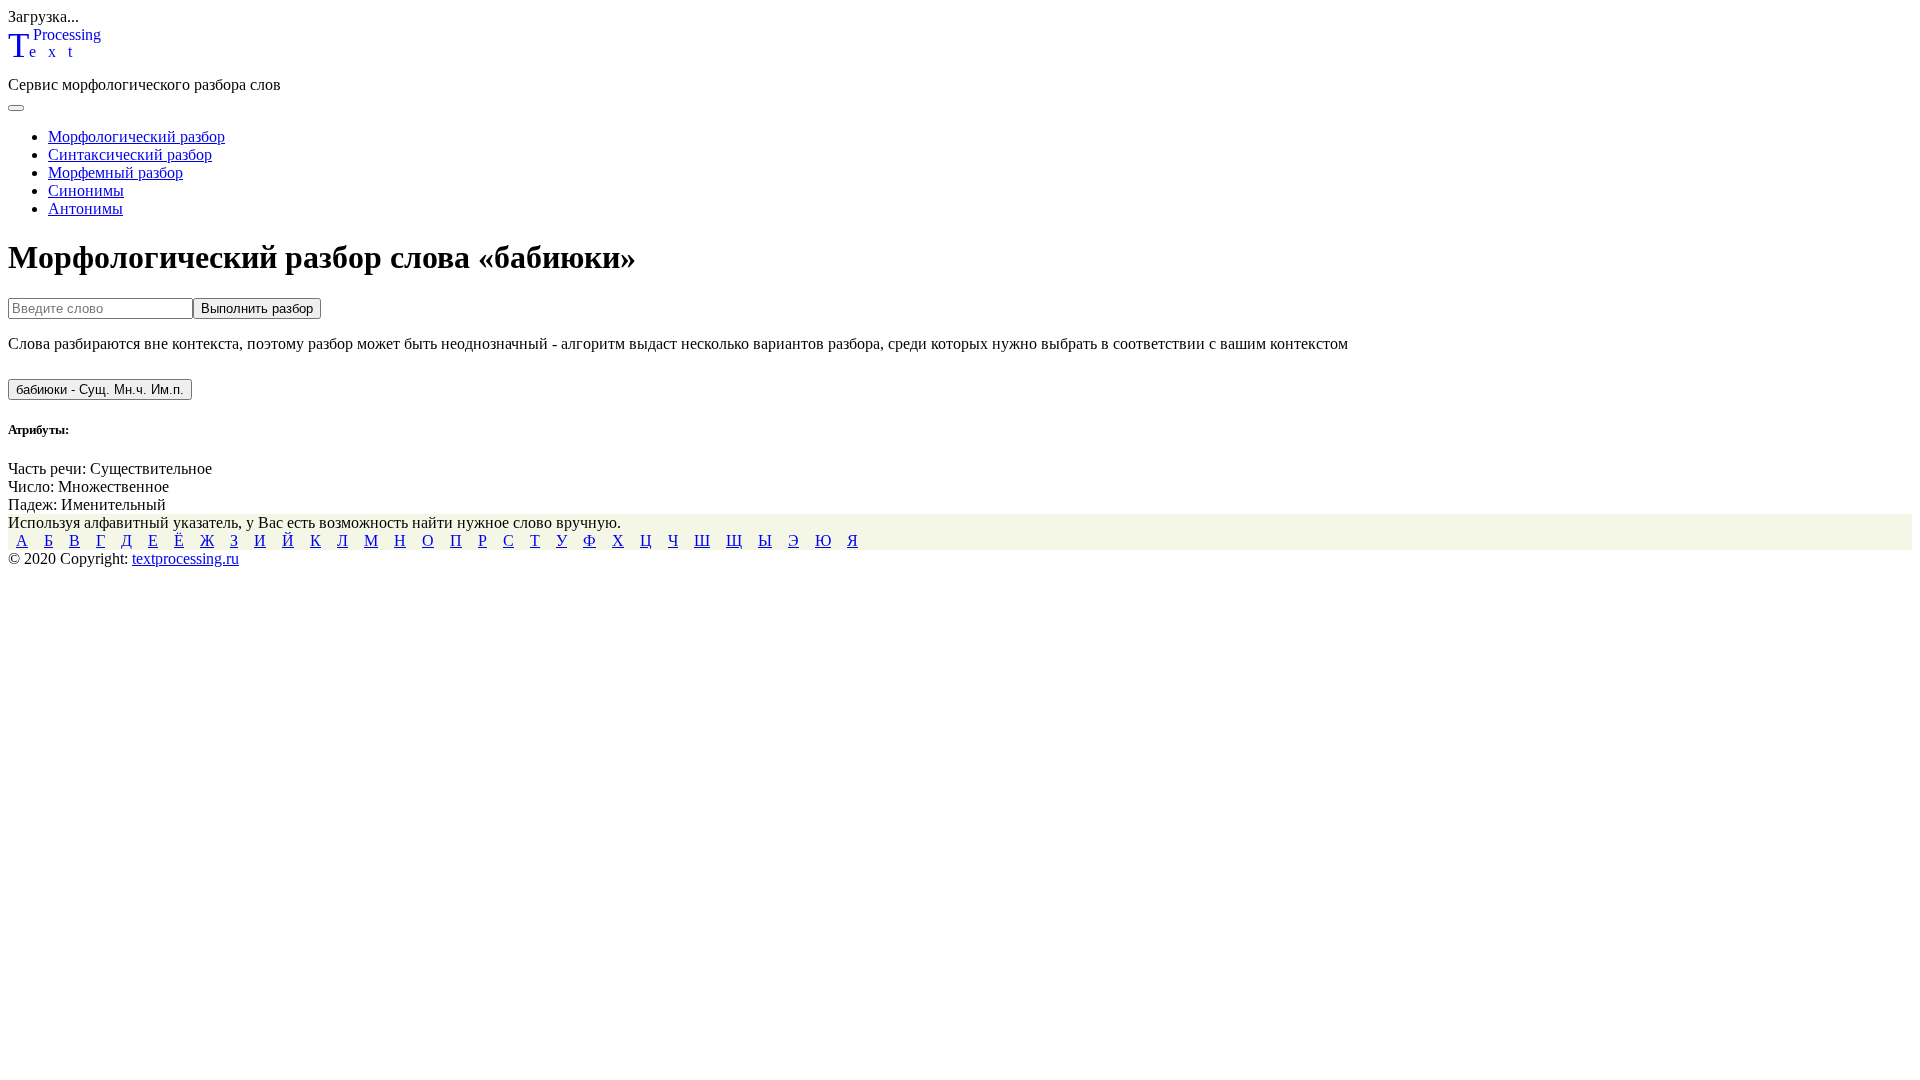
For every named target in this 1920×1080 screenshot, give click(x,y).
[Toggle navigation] (16, 108)
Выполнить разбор (257, 308)
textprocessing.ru (185, 558)
